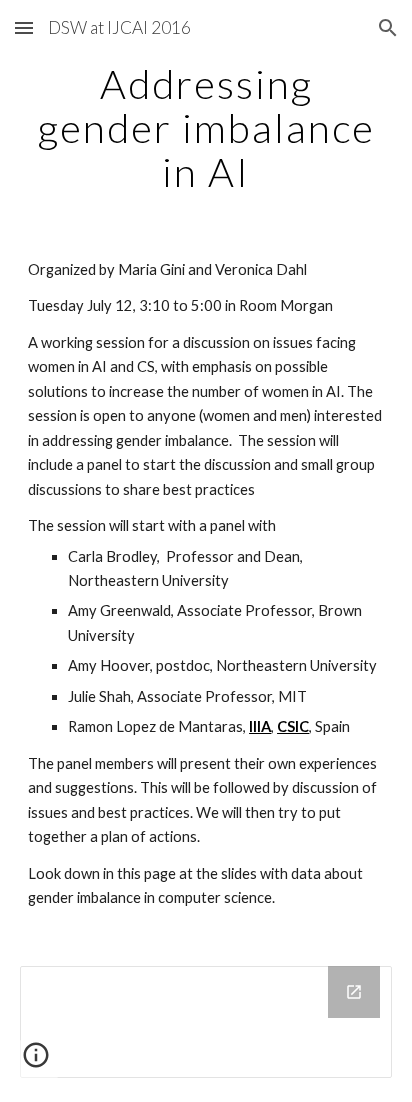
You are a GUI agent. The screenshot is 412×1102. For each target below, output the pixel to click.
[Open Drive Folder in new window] (354, 992)
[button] (24, 27)
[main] (206, 128)
